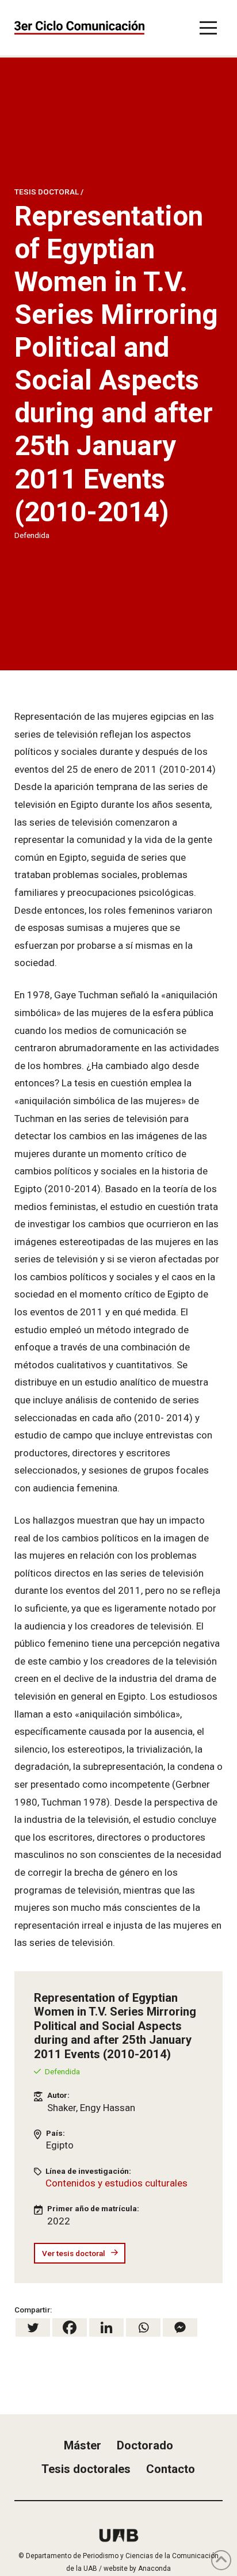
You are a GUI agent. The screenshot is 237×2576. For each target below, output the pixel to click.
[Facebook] (70, 2327)
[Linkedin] (106, 2327)
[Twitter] (33, 2327)
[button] (208, 28)
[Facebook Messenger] (180, 2327)
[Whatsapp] (143, 2327)
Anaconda (154, 2569)
